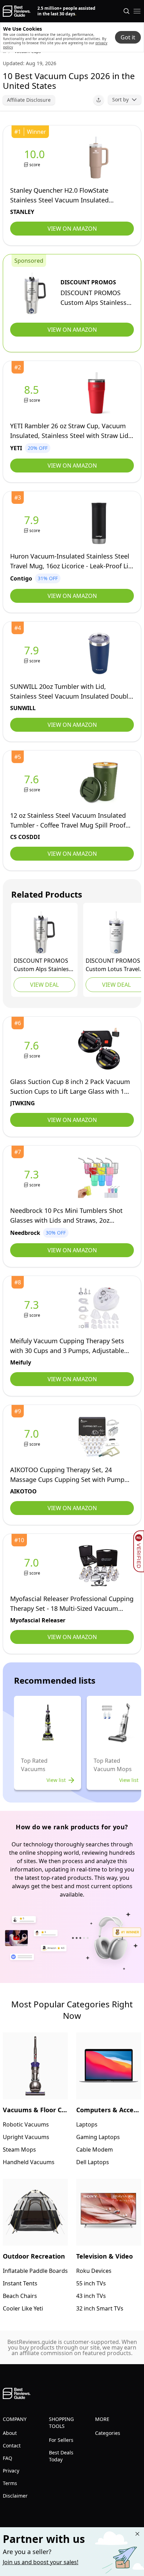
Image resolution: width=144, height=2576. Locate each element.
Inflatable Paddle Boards (35, 2271)
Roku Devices (94, 2271)
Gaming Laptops (98, 2137)
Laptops (87, 2124)
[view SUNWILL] (33, 654)
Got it (128, 37)
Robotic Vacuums (26, 2124)
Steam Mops (19, 2150)
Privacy (11, 2471)
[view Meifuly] (33, 1308)
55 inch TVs (91, 2283)
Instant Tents (20, 2283)
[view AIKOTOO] (33, 1437)
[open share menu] (99, 100)
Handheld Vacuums (29, 2162)
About (10, 2433)
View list (56, 1780)
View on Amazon (72, 229)
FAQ (8, 2458)
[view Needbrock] (33, 1178)
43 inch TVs (91, 2296)
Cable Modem (95, 2150)
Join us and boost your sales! (41, 2562)
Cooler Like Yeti (23, 2308)
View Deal (44, 985)
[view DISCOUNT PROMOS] (35, 293)
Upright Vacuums (26, 2137)
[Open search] (127, 11)
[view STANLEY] (36, 158)
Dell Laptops (93, 2162)
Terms (10, 2483)
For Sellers (61, 2440)
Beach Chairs (20, 2296)
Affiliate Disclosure (29, 100)
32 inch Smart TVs (100, 2308)
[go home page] (17, 11)
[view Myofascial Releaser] (33, 1566)
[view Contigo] (33, 524)
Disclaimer (15, 2496)
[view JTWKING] (33, 1049)
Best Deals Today (61, 2456)
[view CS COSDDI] (33, 783)
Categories (108, 2433)
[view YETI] (33, 393)
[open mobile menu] (137, 11)
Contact (12, 2446)
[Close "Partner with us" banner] (137, 2534)
